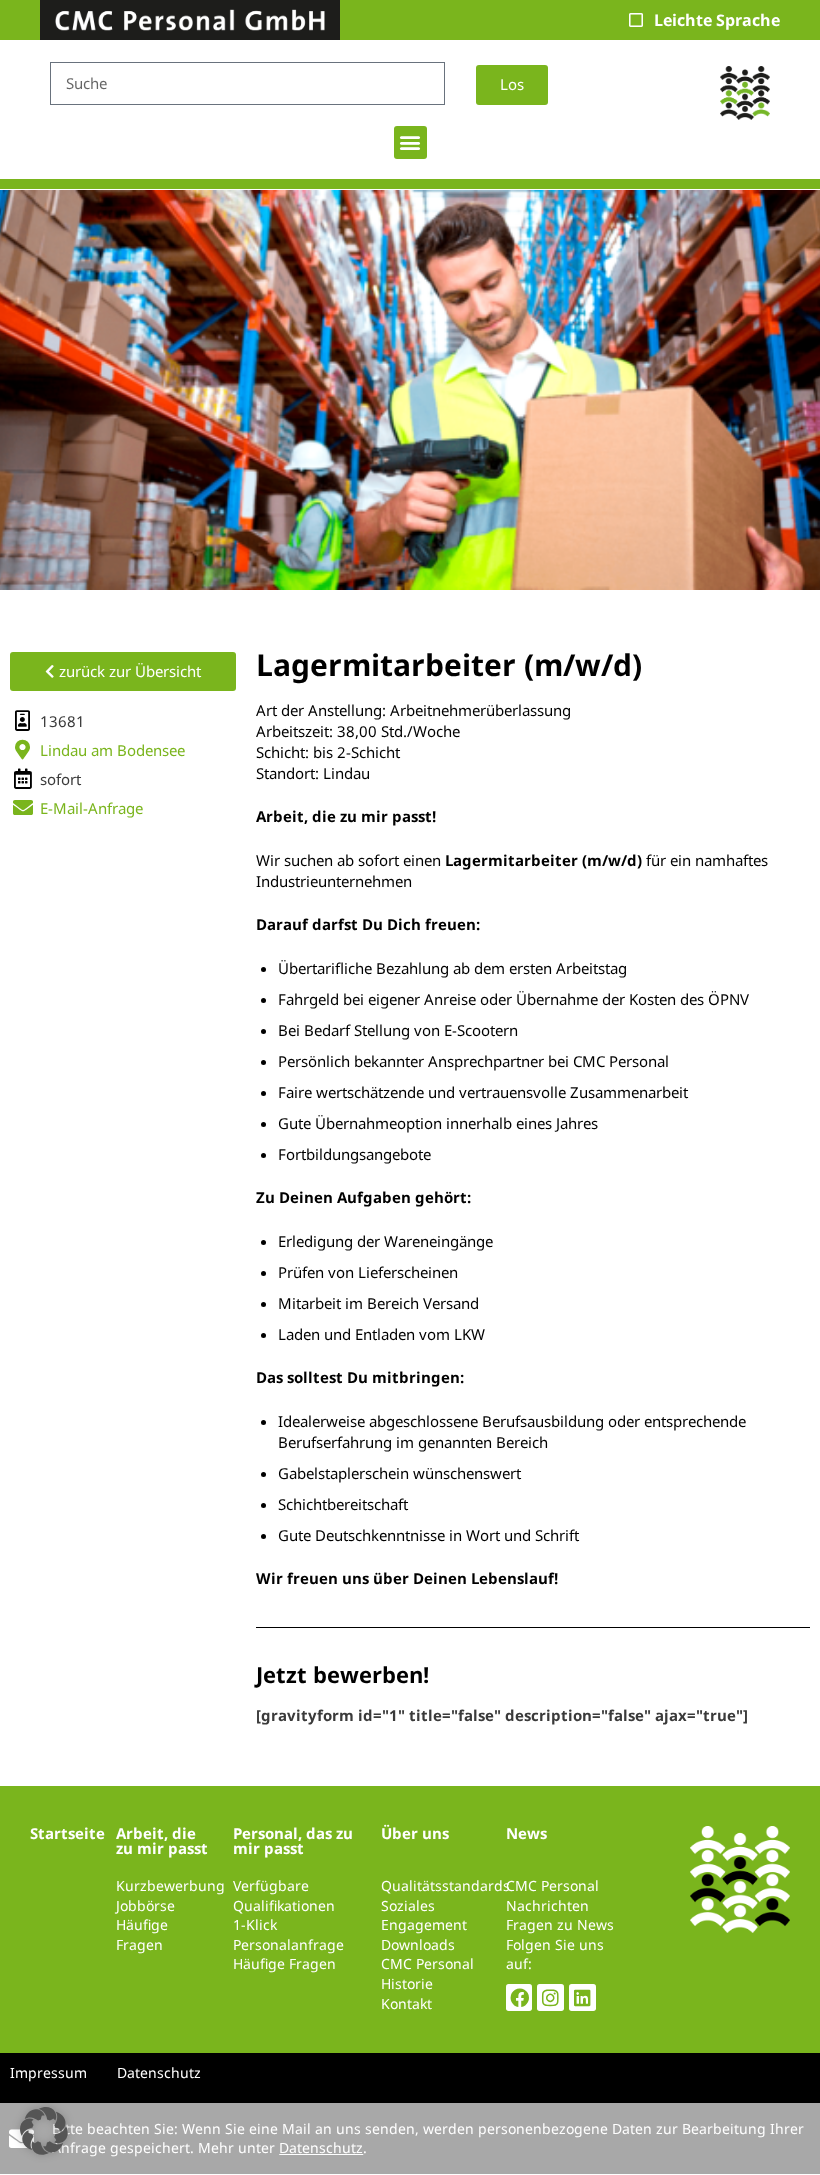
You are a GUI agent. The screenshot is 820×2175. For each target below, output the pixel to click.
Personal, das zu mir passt (293, 1840)
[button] (410, 142)
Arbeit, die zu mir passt (162, 1840)
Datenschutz (321, 2147)
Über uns (415, 1833)
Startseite (67, 1833)
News (526, 1833)
